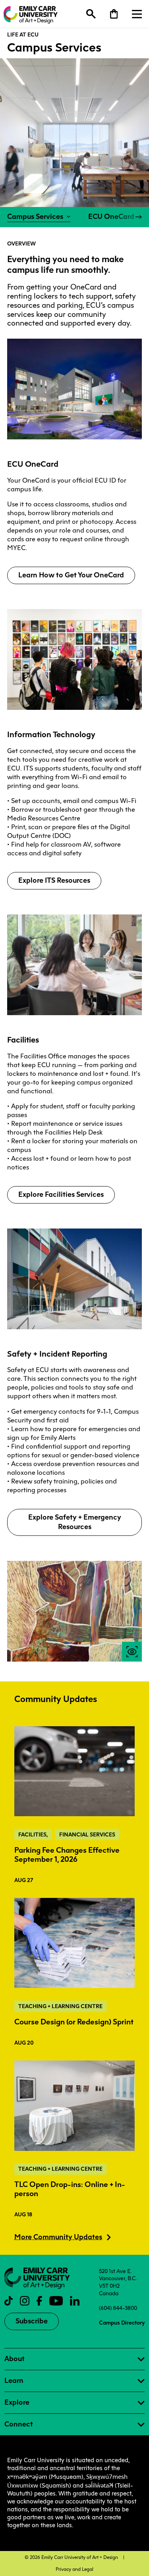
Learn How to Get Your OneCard (71, 575)
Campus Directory (122, 2323)
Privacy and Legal (74, 2569)
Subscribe (32, 2321)
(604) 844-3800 (118, 2308)
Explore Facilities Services (61, 1194)
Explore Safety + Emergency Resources (75, 1522)
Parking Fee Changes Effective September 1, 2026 (67, 1855)
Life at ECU (23, 34)
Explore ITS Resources (54, 880)
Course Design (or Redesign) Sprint (74, 2022)
